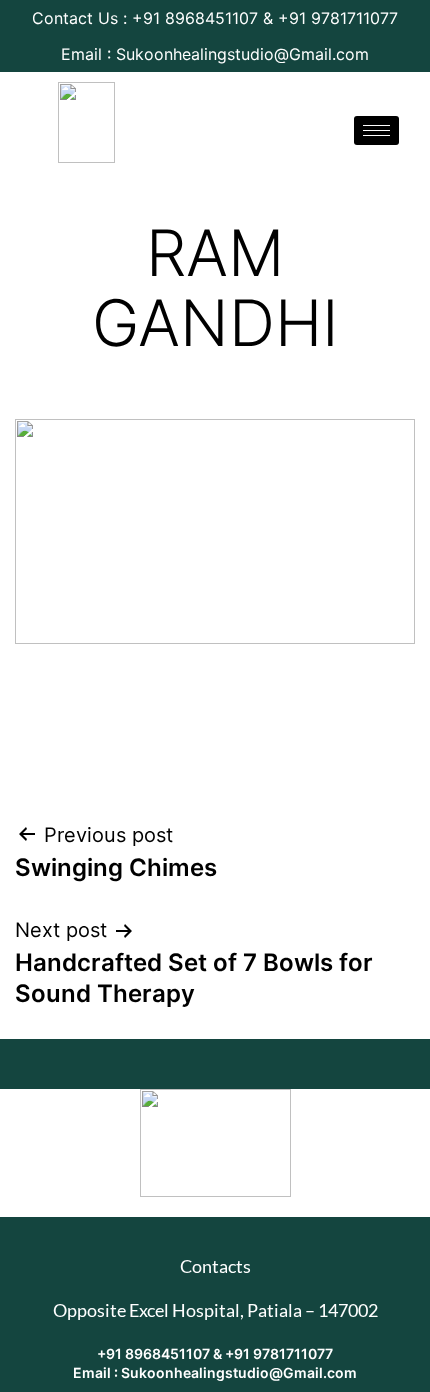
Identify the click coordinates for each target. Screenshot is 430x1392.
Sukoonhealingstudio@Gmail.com (239, 1372)
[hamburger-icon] (376, 130)
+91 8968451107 (155, 1353)
